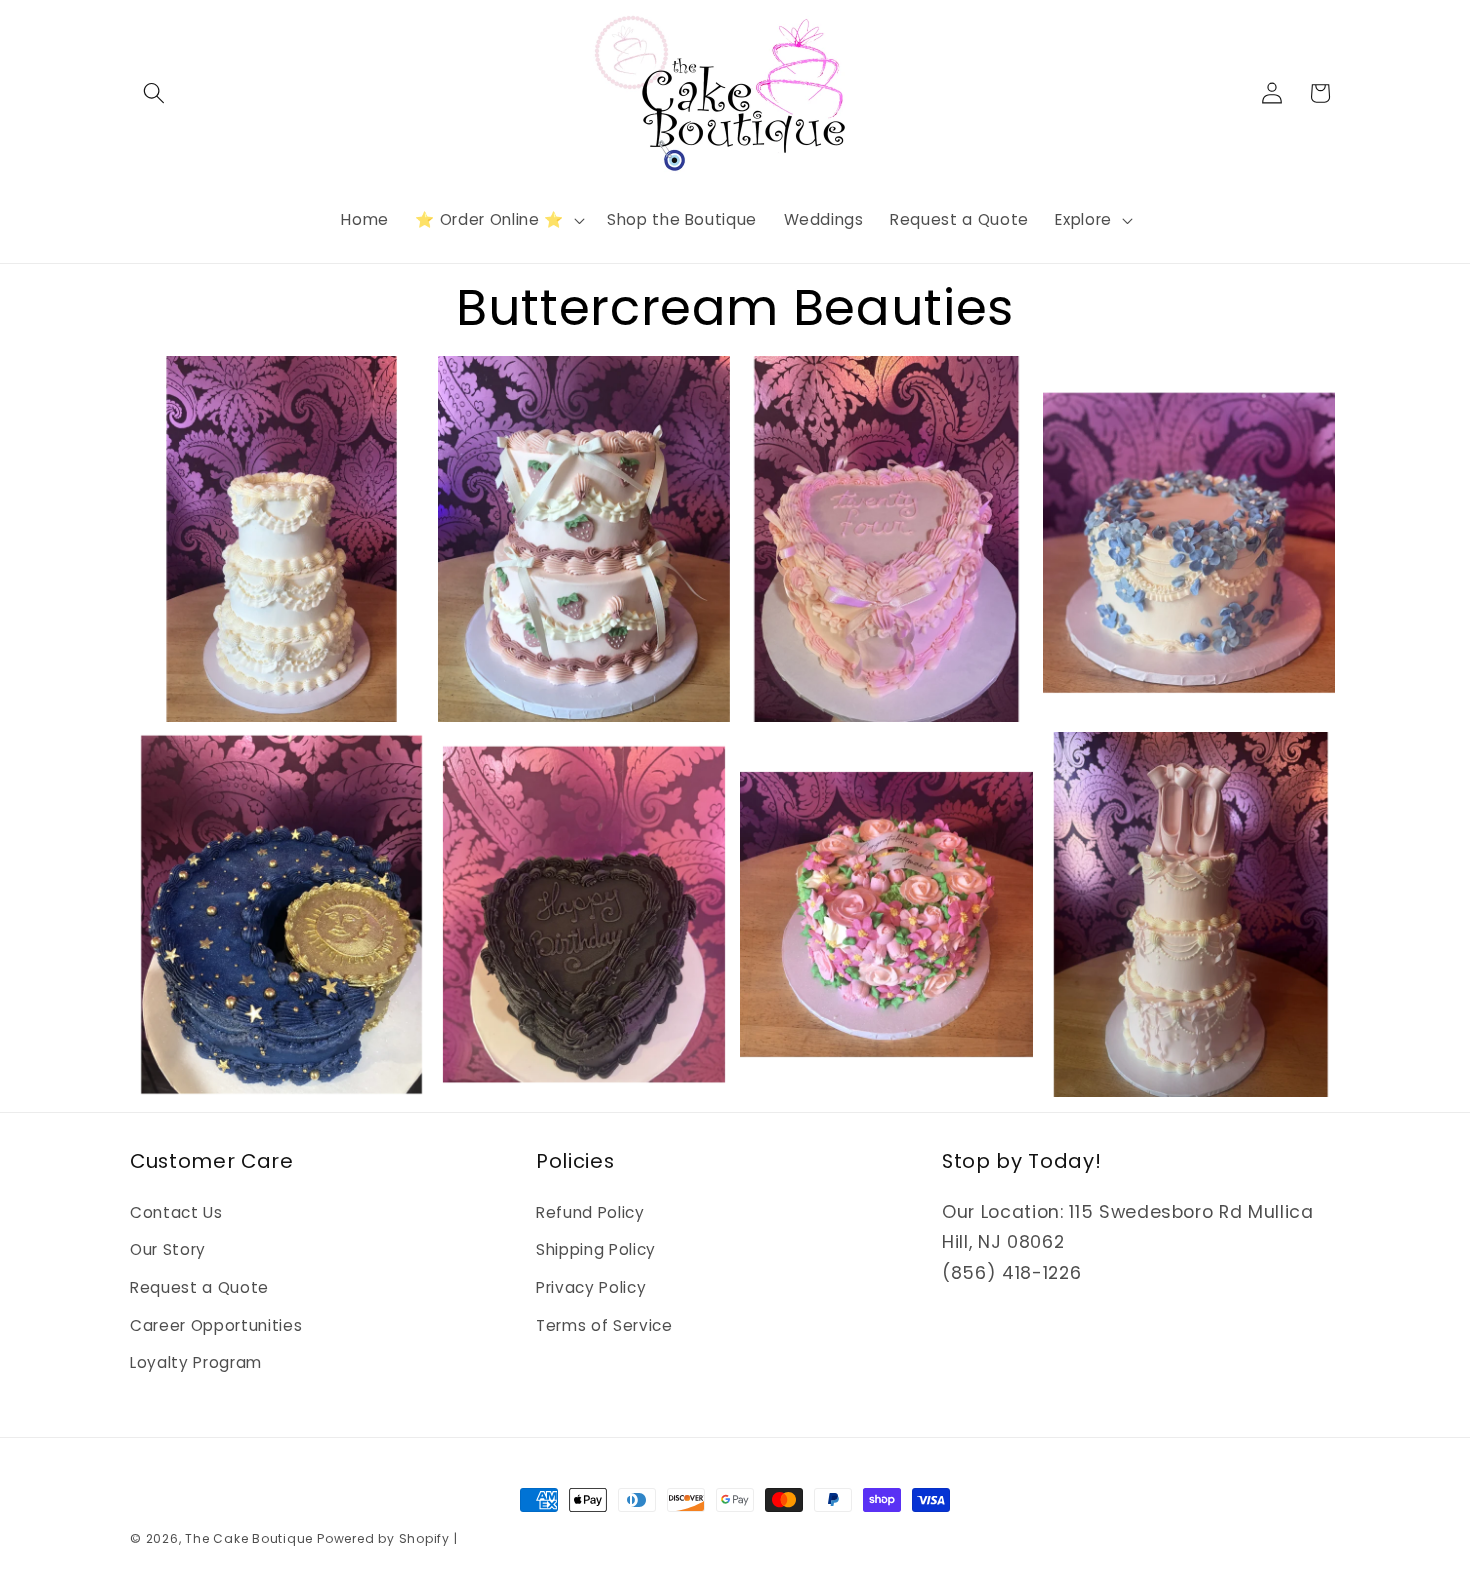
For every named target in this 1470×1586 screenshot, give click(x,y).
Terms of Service (604, 1325)
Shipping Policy (596, 1249)
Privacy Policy (591, 1287)
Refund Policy (590, 1212)
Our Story (168, 1249)
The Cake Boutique (251, 1538)
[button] (154, 93)
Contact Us (176, 1212)
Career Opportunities (216, 1325)
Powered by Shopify (383, 1538)
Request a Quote (199, 1287)
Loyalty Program (196, 1362)
